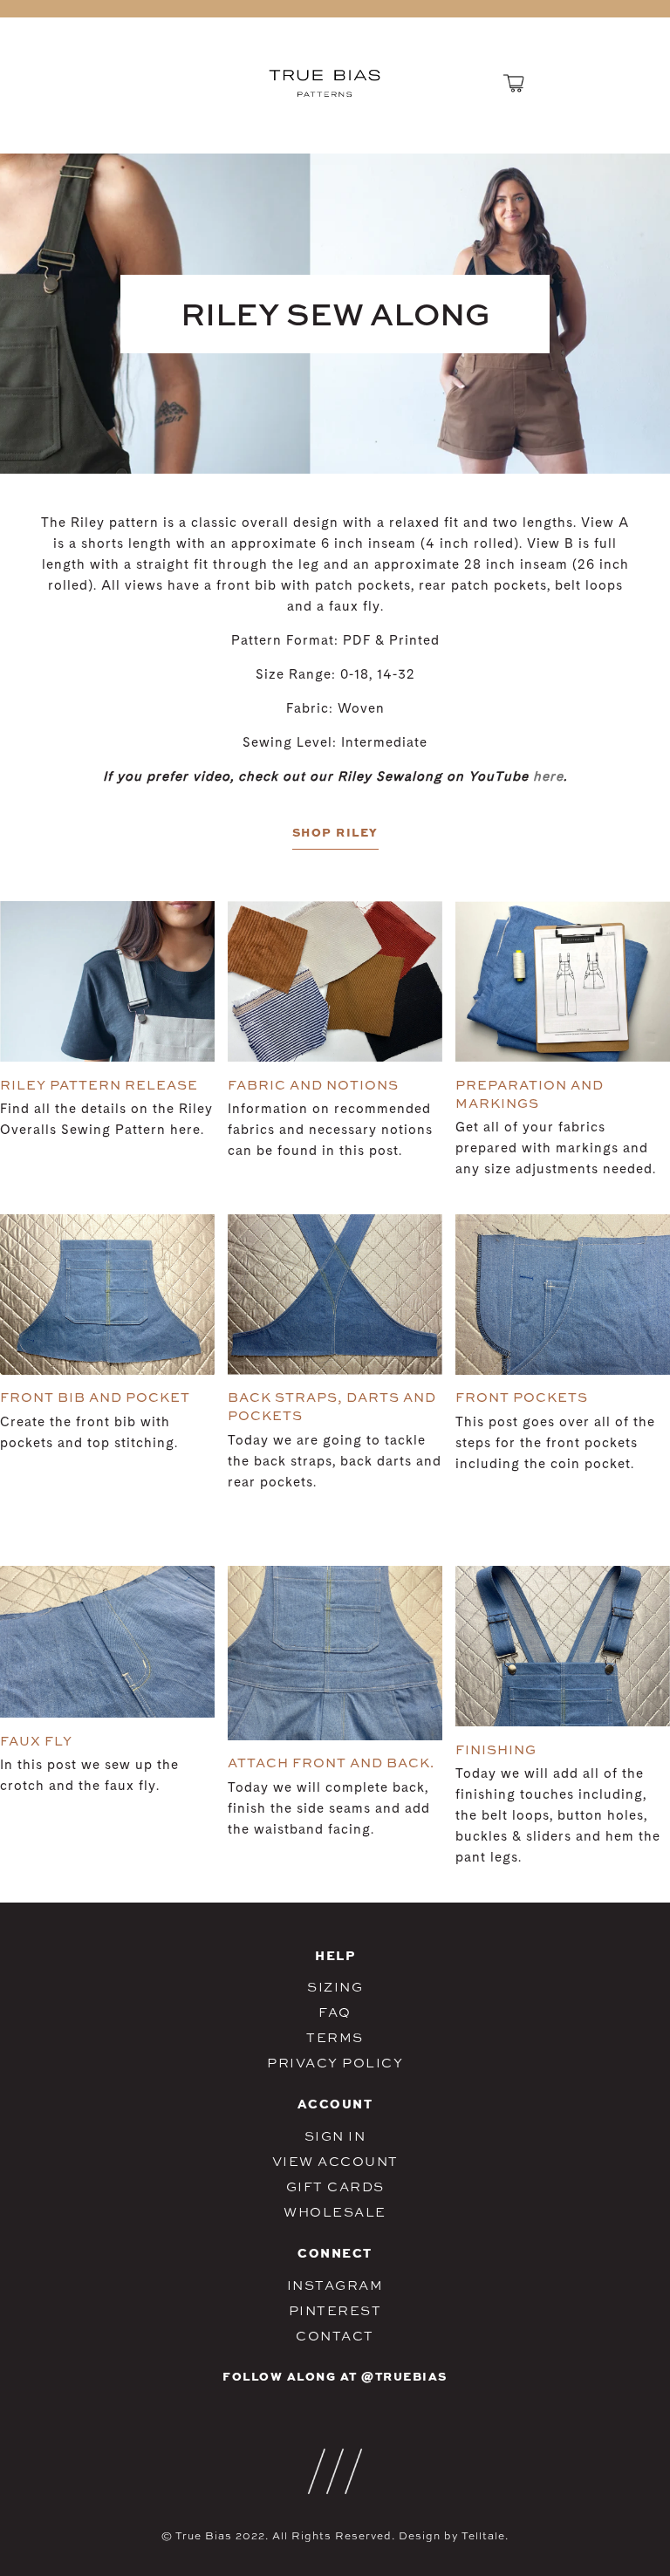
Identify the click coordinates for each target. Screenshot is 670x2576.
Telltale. (485, 2536)
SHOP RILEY (335, 832)
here (548, 778)
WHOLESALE (335, 2212)
